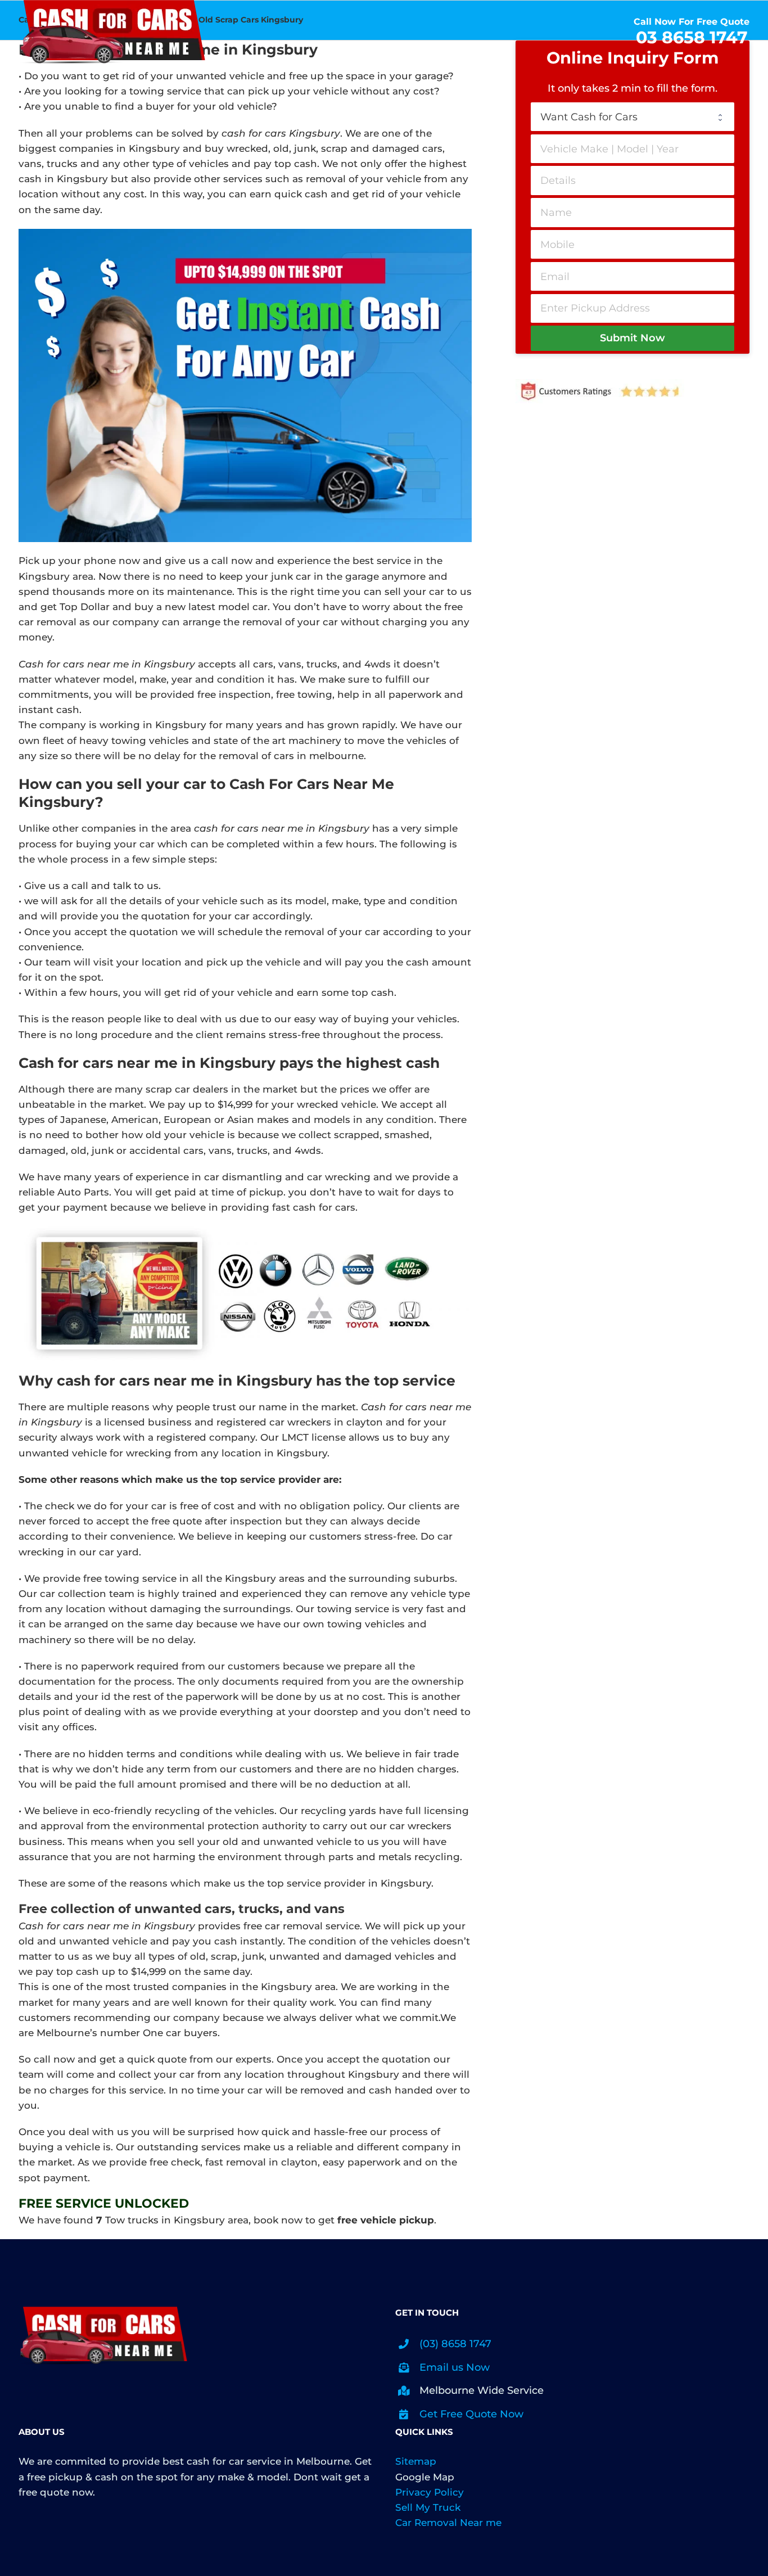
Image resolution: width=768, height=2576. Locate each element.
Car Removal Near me (448, 2523)
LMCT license (314, 1437)
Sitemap (416, 2461)
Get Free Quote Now (471, 2414)
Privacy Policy (430, 2492)
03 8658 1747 (692, 37)
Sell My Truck (428, 2507)
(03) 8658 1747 (455, 2344)
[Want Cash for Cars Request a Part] (633, 117)
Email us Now (455, 2367)
